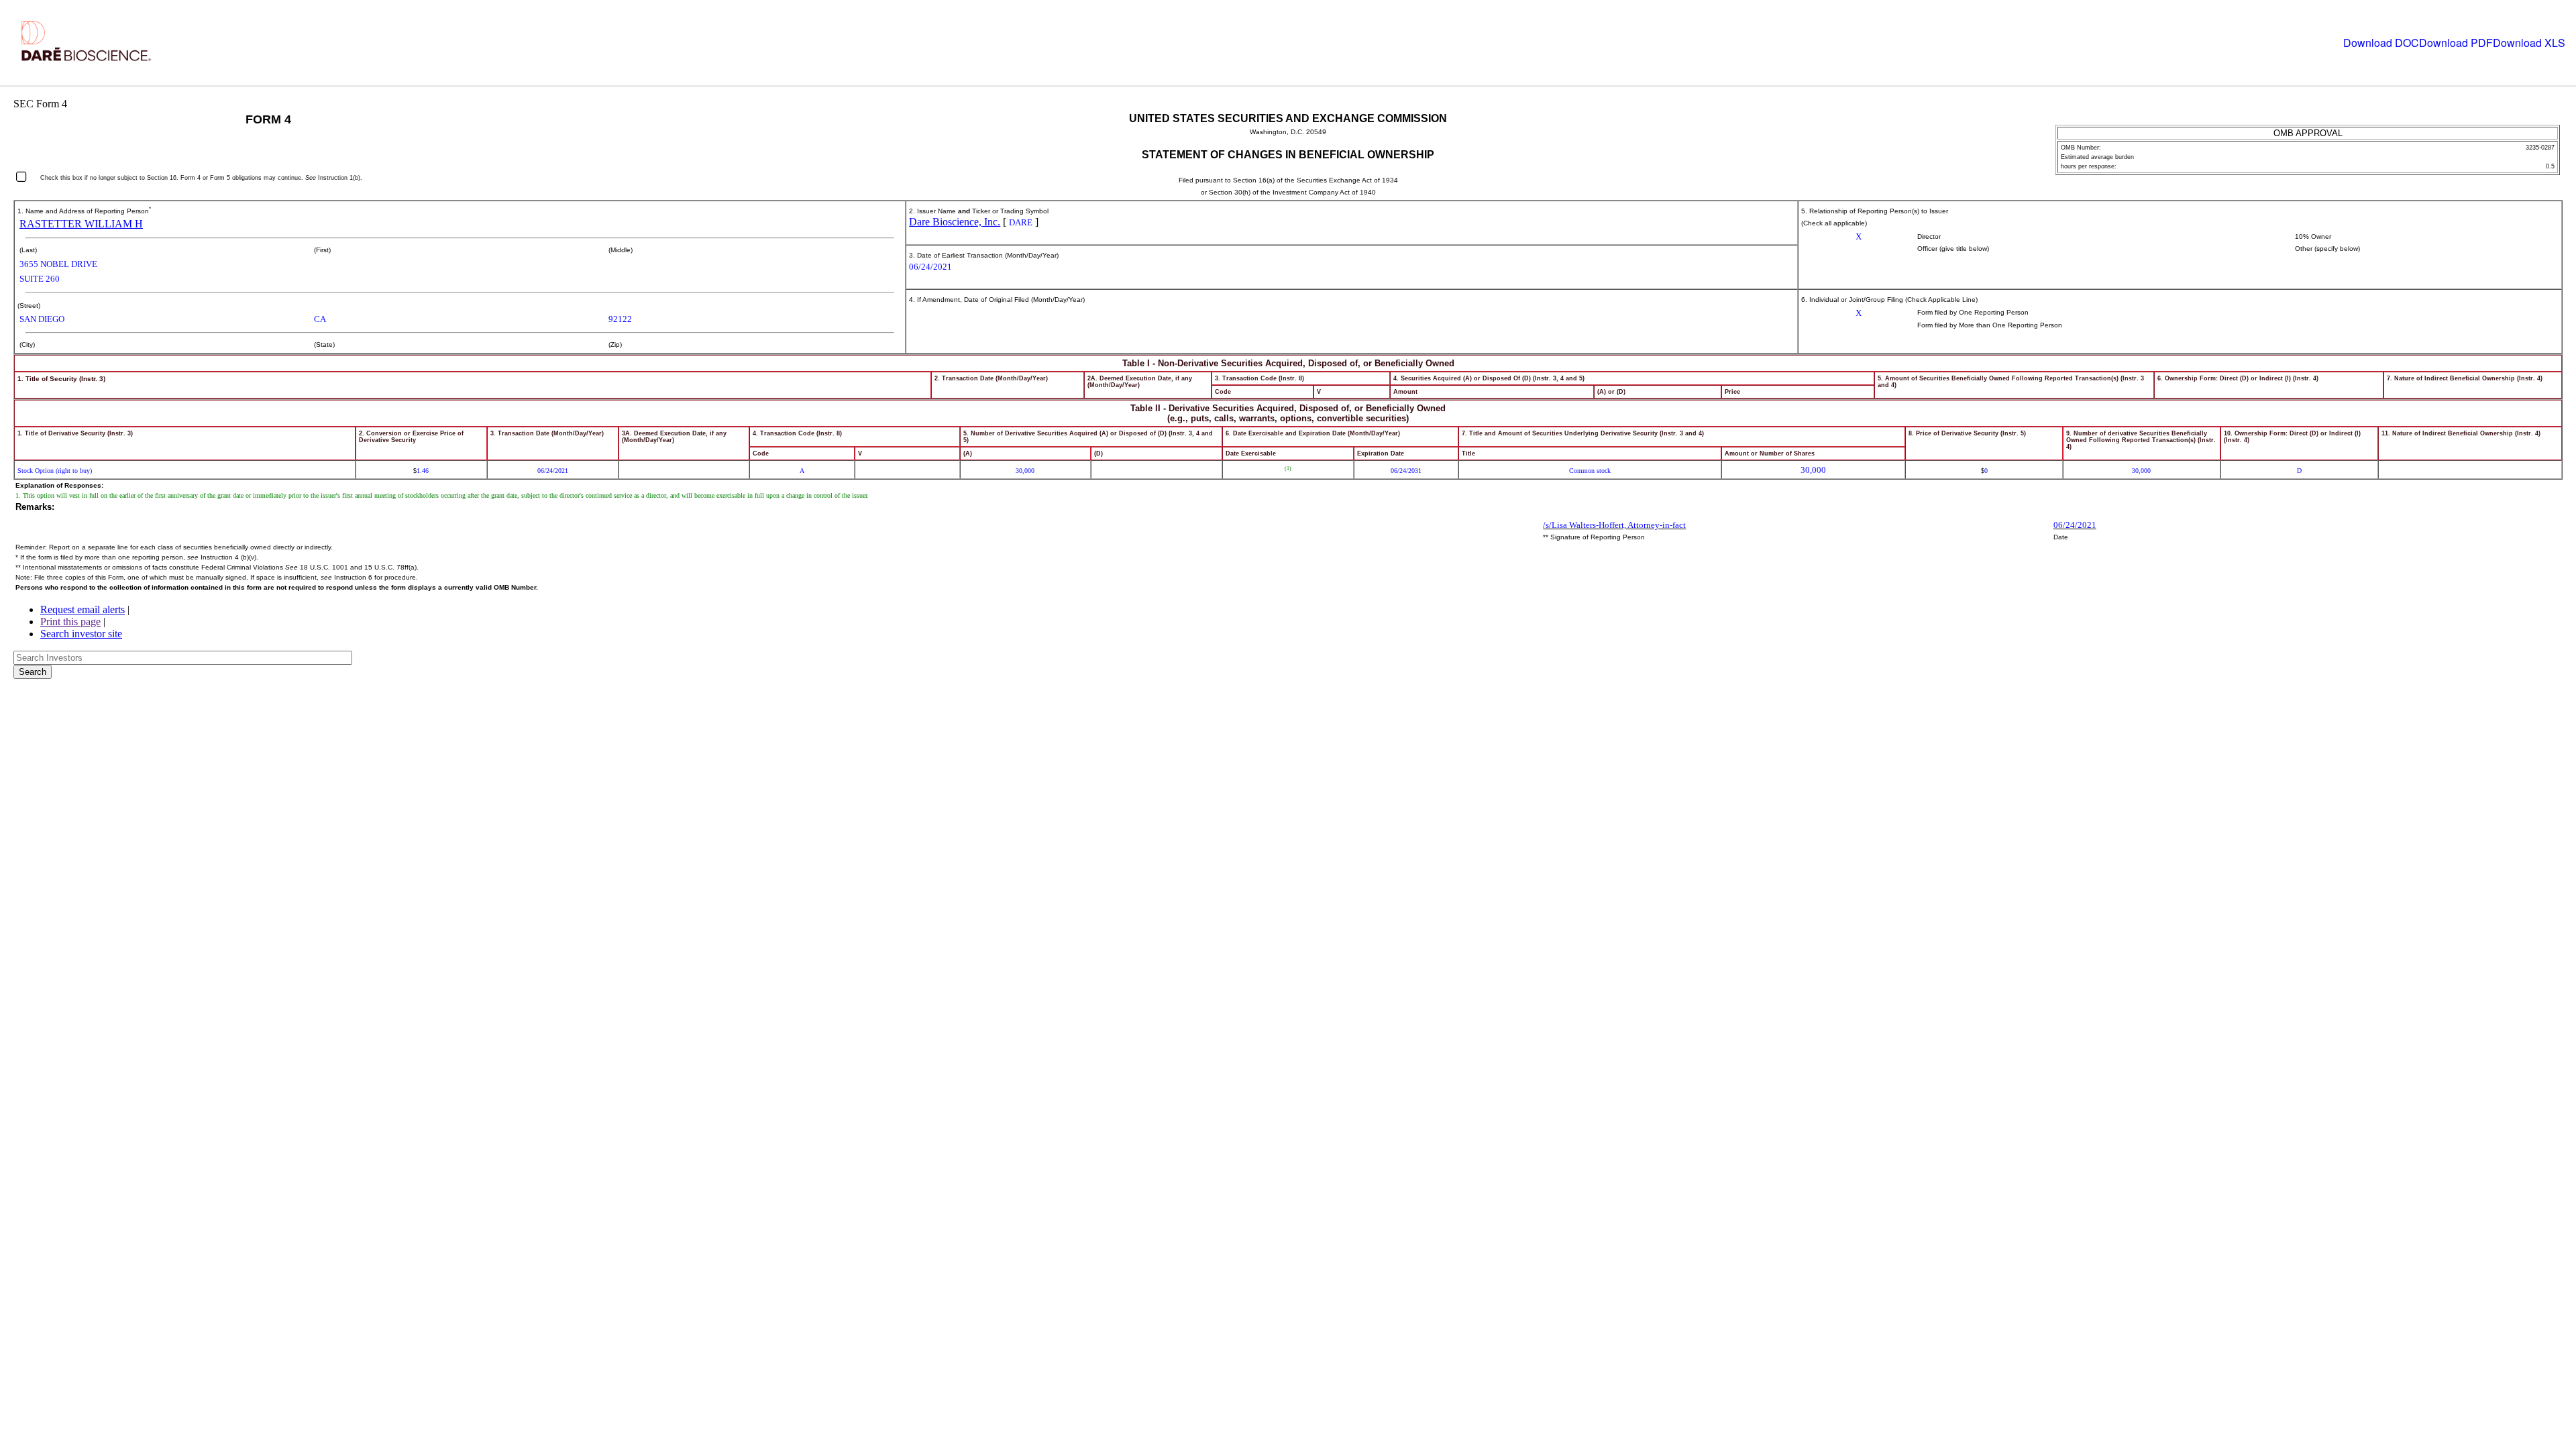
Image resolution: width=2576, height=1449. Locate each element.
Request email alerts (83, 609)
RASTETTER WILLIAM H (81, 224)
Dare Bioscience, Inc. (955, 222)
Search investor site (81, 634)
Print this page (70, 622)
